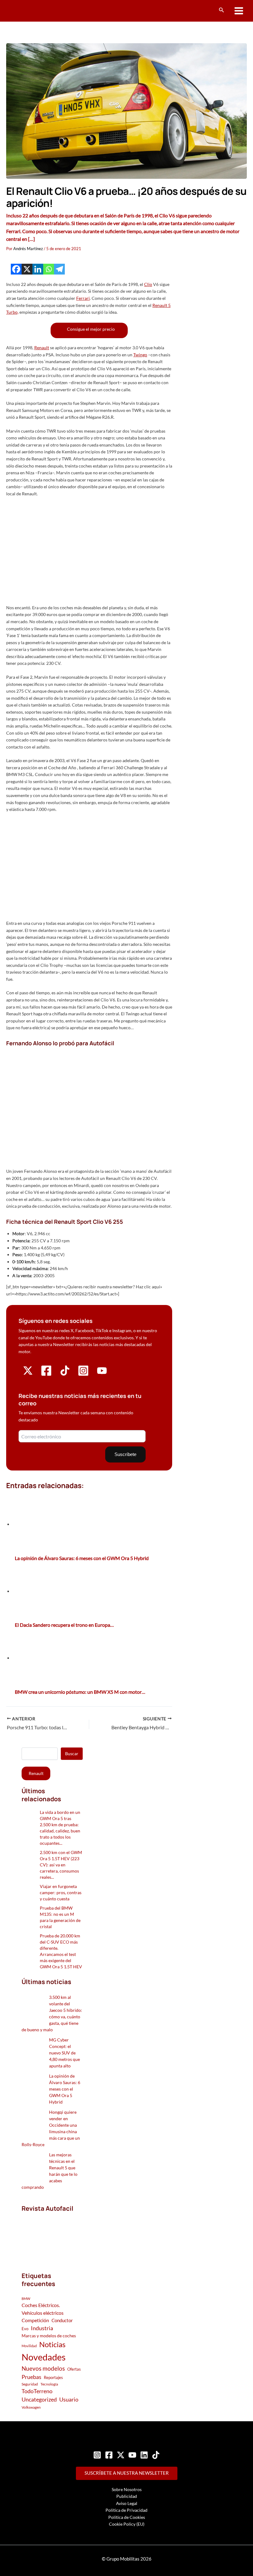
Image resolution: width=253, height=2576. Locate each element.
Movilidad (29, 2346)
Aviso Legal (127, 2503)
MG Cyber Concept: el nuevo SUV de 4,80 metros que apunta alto (64, 2053)
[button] (222, 10)
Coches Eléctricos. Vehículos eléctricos (43, 2309)
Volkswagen (31, 2407)
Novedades (44, 2357)
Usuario (69, 2399)
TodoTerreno (37, 2391)
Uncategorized (39, 2400)
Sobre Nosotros (127, 2489)
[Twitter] (121, 2455)
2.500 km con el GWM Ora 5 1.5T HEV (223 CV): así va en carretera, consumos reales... (61, 1865)
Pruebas (31, 2377)
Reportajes (53, 2377)
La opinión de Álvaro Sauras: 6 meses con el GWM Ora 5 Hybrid (65, 2089)
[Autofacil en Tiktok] (65, 1374)
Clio (148, 284)
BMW (26, 2299)
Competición (35, 2320)
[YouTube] (132, 2455)
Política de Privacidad (126, 2510)
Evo (25, 2329)
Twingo (140, 355)
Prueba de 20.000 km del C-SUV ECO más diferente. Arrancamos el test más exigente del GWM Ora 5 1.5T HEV (61, 1951)
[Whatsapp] (49, 269)
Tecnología (49, 2384)
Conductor (62, 2320)
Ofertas (74, 2369)
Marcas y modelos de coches (49, 2336)
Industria (42, 2328)
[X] (27, 269)
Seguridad (30, 2384)
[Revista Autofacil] (52, 2235)
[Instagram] (97, 2455)
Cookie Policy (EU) (127, 2524)
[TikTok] (156, 2455)
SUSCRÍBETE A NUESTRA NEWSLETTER (127, 2473)
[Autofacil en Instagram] (83, 1375)
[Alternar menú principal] (239, 11)
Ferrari (83, 298)
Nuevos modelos (43, 2368)
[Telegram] (59, 269)
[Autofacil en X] (28, 1374)
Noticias (52, 2344)
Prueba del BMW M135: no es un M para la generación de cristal (60, 1917)
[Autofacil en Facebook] (46, 1375)
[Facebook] (16, 269)
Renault (42, 348)
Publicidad (127, 2496)
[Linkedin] (38, 269)
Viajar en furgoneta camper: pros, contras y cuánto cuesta (61, 1892)
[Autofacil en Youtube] (102, 1373)
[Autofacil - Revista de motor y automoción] (29, 11)
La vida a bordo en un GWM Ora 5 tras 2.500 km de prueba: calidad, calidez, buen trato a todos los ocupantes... (60, 1828)
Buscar (72, 1754)
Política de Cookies (127, 2517)
